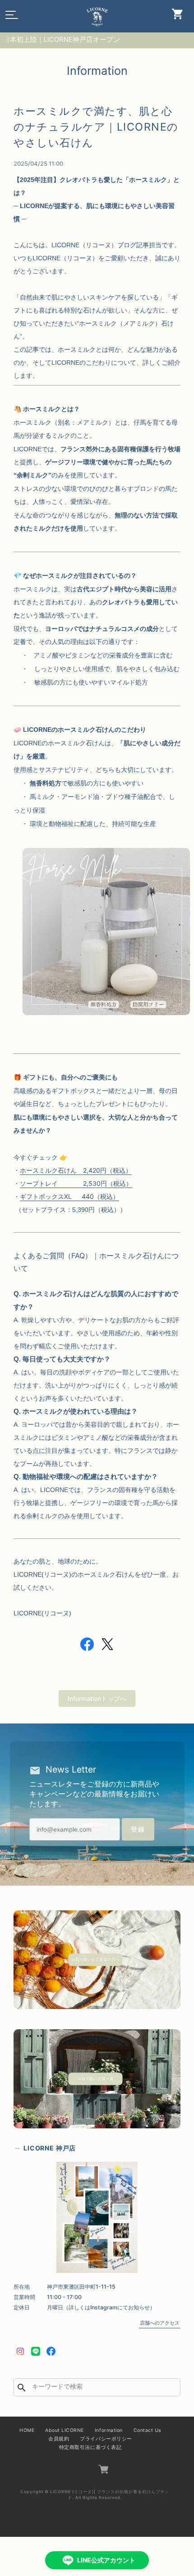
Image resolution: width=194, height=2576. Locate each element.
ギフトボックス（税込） (69, 1196)
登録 (138, 1829)
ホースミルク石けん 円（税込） (76, 1170)
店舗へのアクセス (160, 2323)
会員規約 (59, 2439)
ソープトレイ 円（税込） (76, 1183)
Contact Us (147, 2430)
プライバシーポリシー (106, 2439)
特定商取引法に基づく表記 (90, 2447)
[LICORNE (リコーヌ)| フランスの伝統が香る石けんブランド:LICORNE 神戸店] (97, 2217)
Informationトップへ (97, 1698)
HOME (27, 2430)
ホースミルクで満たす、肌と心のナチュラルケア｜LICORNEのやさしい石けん (96, 127)
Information (109, 2430)
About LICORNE (65, 2430)
